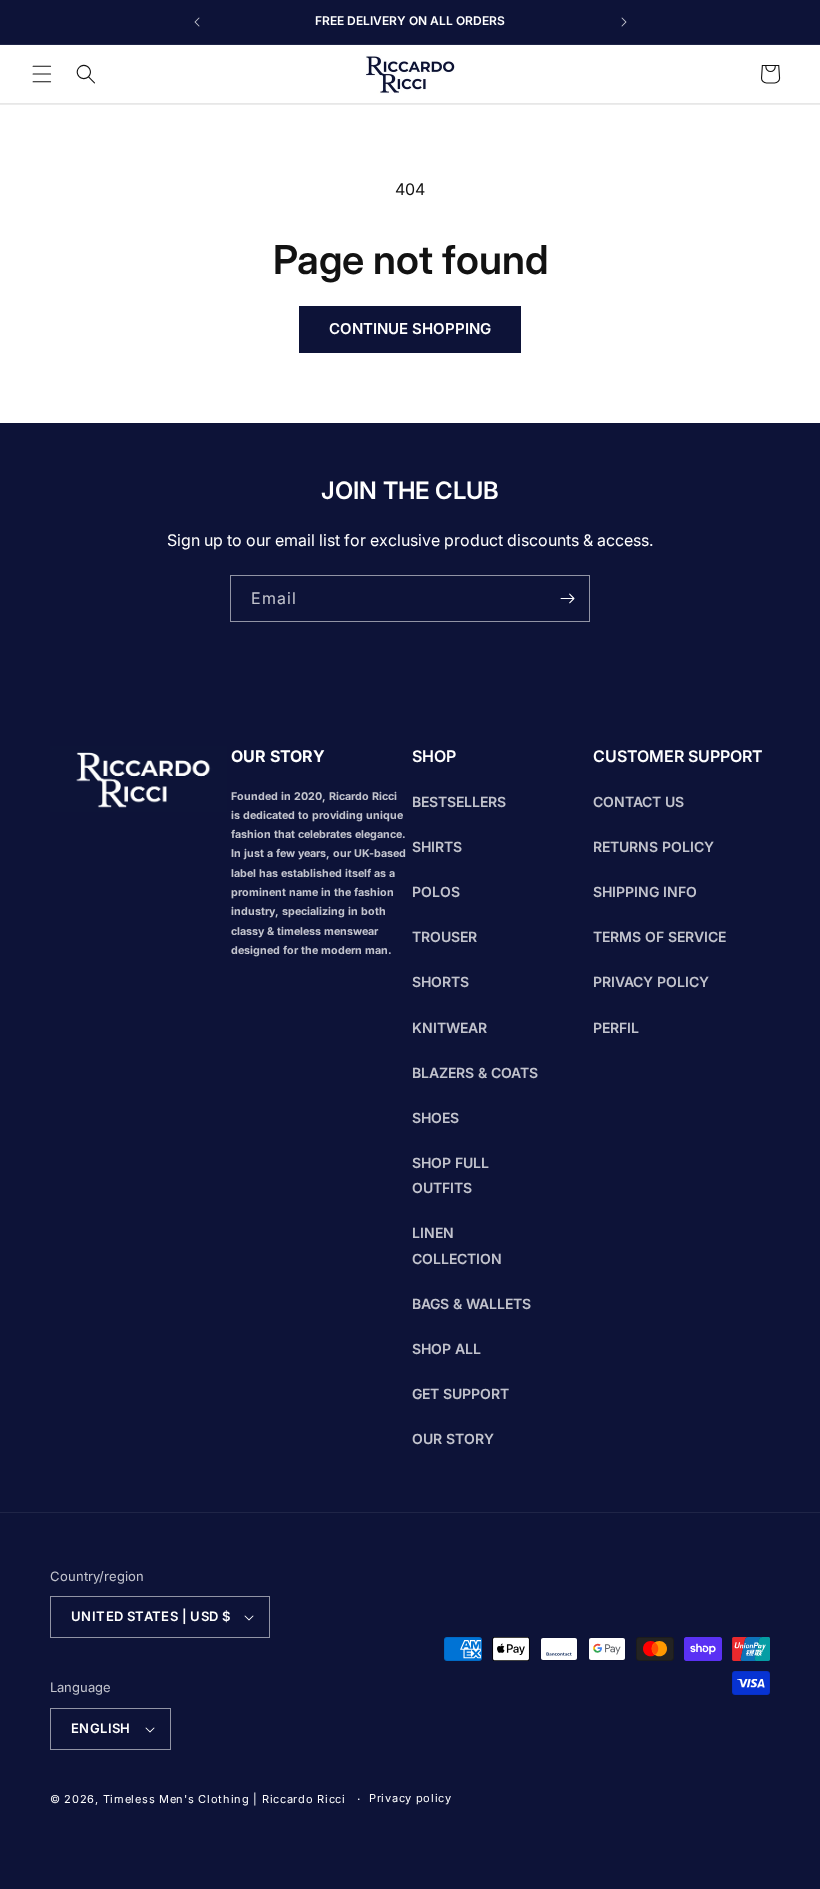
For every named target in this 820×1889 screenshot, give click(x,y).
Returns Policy (653, 846)
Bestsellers (459, 801)
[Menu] (42, 74)
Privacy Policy (651, 981)
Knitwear (449, 1027)
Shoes (435, 1117)
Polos (436, 891)
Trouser (444, 936)
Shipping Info (645, 891)
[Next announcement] (624, 22)
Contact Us (638, 801)
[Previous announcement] (197, 22)
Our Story (453, 1438)
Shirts (437, 846)
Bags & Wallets (471, 1303)
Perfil (616, 1027)
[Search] (86, 74)
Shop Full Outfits (450, 1175)
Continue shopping (410, 328)
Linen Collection (457, 1245)
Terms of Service (659, 936)
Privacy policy (410, 1798)
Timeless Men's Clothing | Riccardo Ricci (224, 1799)
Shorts (440, 981)
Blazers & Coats (475, 1072)
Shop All (446, 1348)
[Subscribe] (567, 598)
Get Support (460, 1393)
